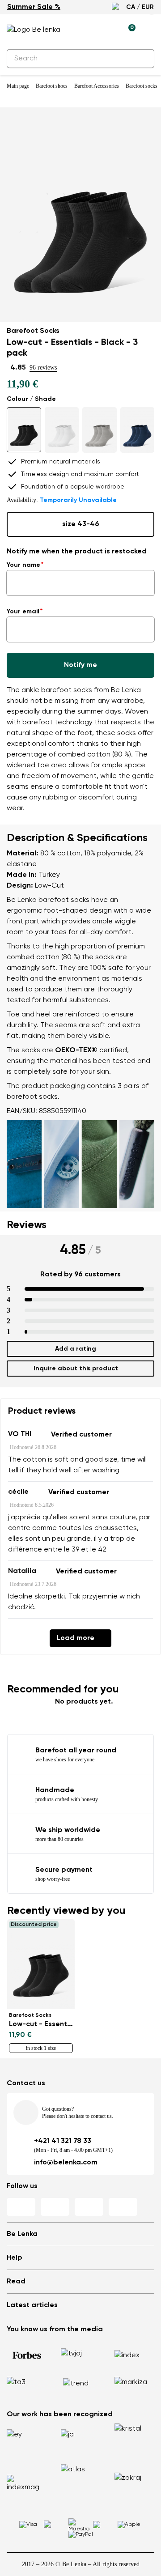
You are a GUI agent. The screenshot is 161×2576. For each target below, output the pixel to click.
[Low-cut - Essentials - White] (62, 430)
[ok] (142, 59)
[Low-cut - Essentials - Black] (24, 430)
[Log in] (108, 30)
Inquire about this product (76, 1369)
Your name (23, 565)
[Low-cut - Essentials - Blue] (138, 430)
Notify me (80, 665)
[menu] (149, 31)
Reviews (27, 1225)
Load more (76, 1638)
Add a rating (76, 1349)
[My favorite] (87, 30)
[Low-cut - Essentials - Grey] (100, 430)
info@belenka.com (66, 2163)
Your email (23, 612)
